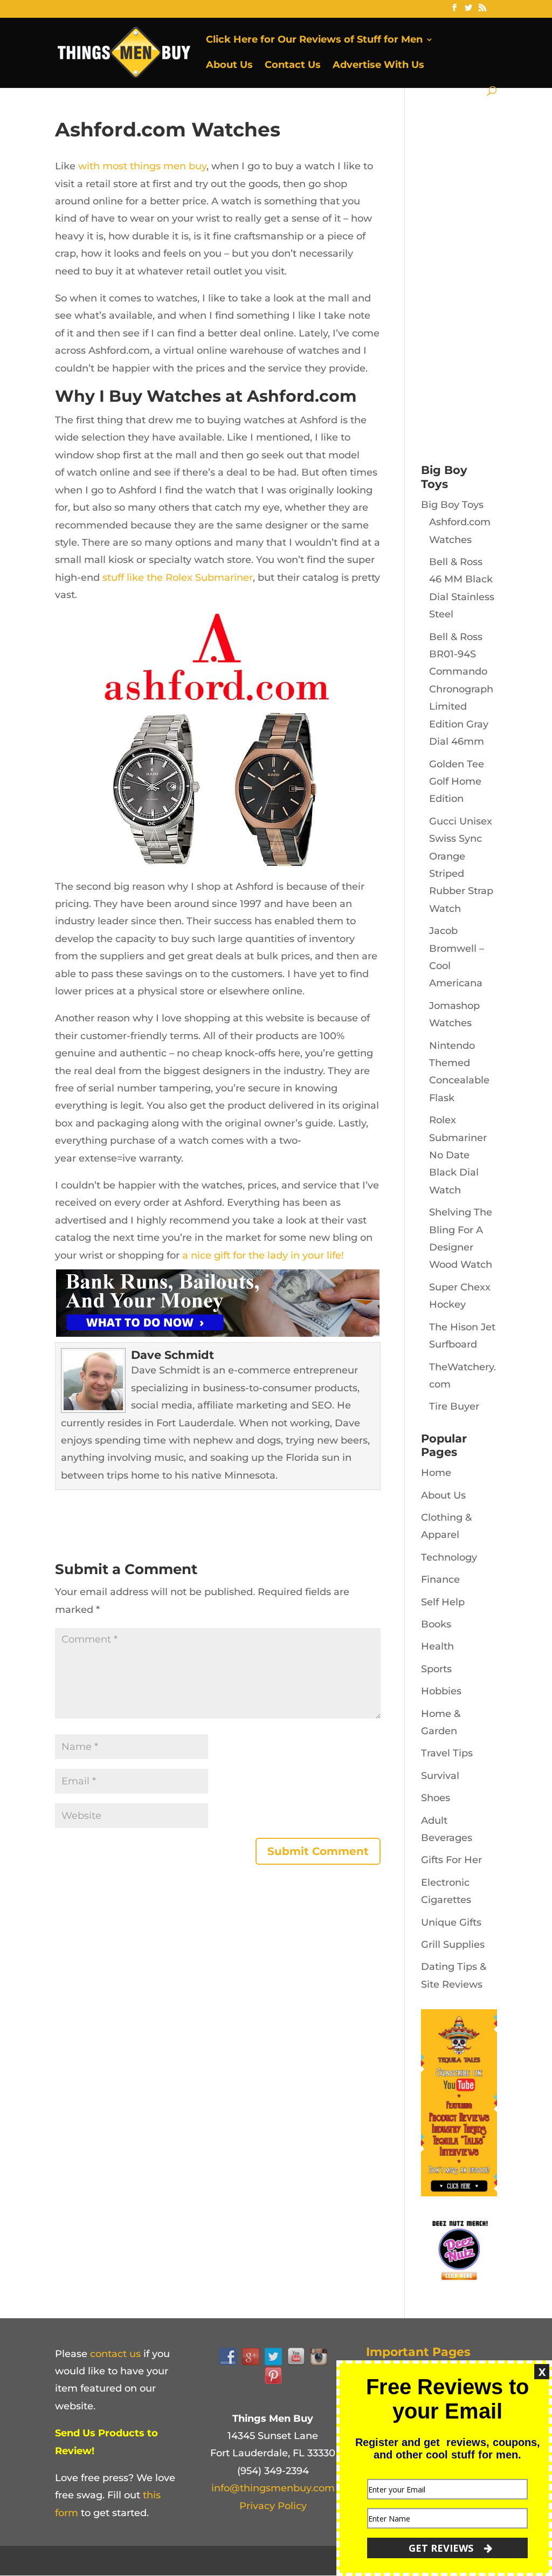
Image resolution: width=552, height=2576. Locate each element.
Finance (440, 1579)
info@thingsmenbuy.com (273, 2488)
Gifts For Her (451, 1860)
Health (437, 1646)
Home (436, 1473)
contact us (115, 2354)
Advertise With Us (378, 66)
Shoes (436, 1798)
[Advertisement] (487, 280)
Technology (449, 1557)
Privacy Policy (273, 2506)
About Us (229, 66)
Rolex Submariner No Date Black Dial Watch (458, 1155)
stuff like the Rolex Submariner (178, 578)
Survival (440, 1776)
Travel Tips (447, 1753)
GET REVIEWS (442, 2548)
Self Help (443, 1602)
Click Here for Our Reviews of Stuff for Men (314, 40)
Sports (436, 1669)
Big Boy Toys (452, 505)
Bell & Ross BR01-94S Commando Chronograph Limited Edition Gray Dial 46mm (461, 689)
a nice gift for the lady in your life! (263, 1255)
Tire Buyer (454, 1406)
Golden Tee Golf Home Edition (457, 782)
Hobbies (441, 1691)
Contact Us (293, 66)
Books (436, 1624)
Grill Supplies (453, 1945)
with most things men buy (142, 166)
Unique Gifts (451, 1922)
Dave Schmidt (172, 1355)
